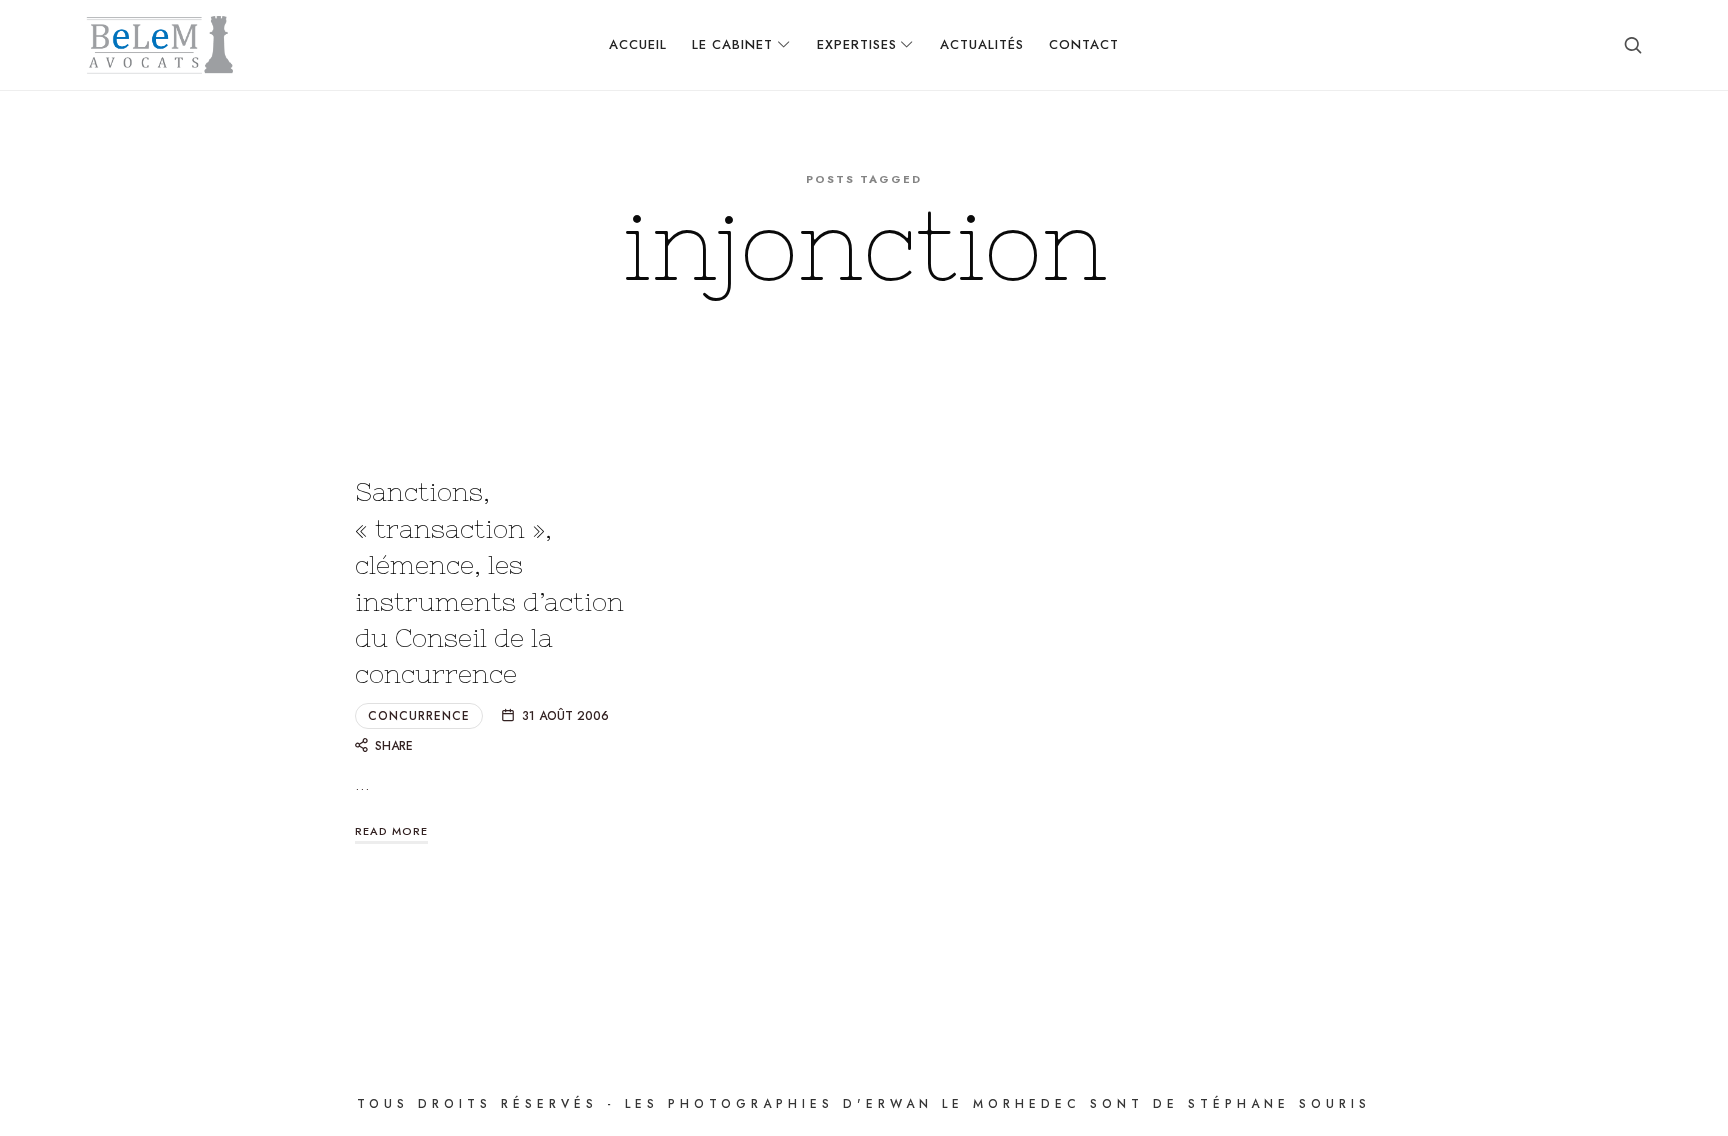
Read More (391, 831)
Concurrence (419, 716)
